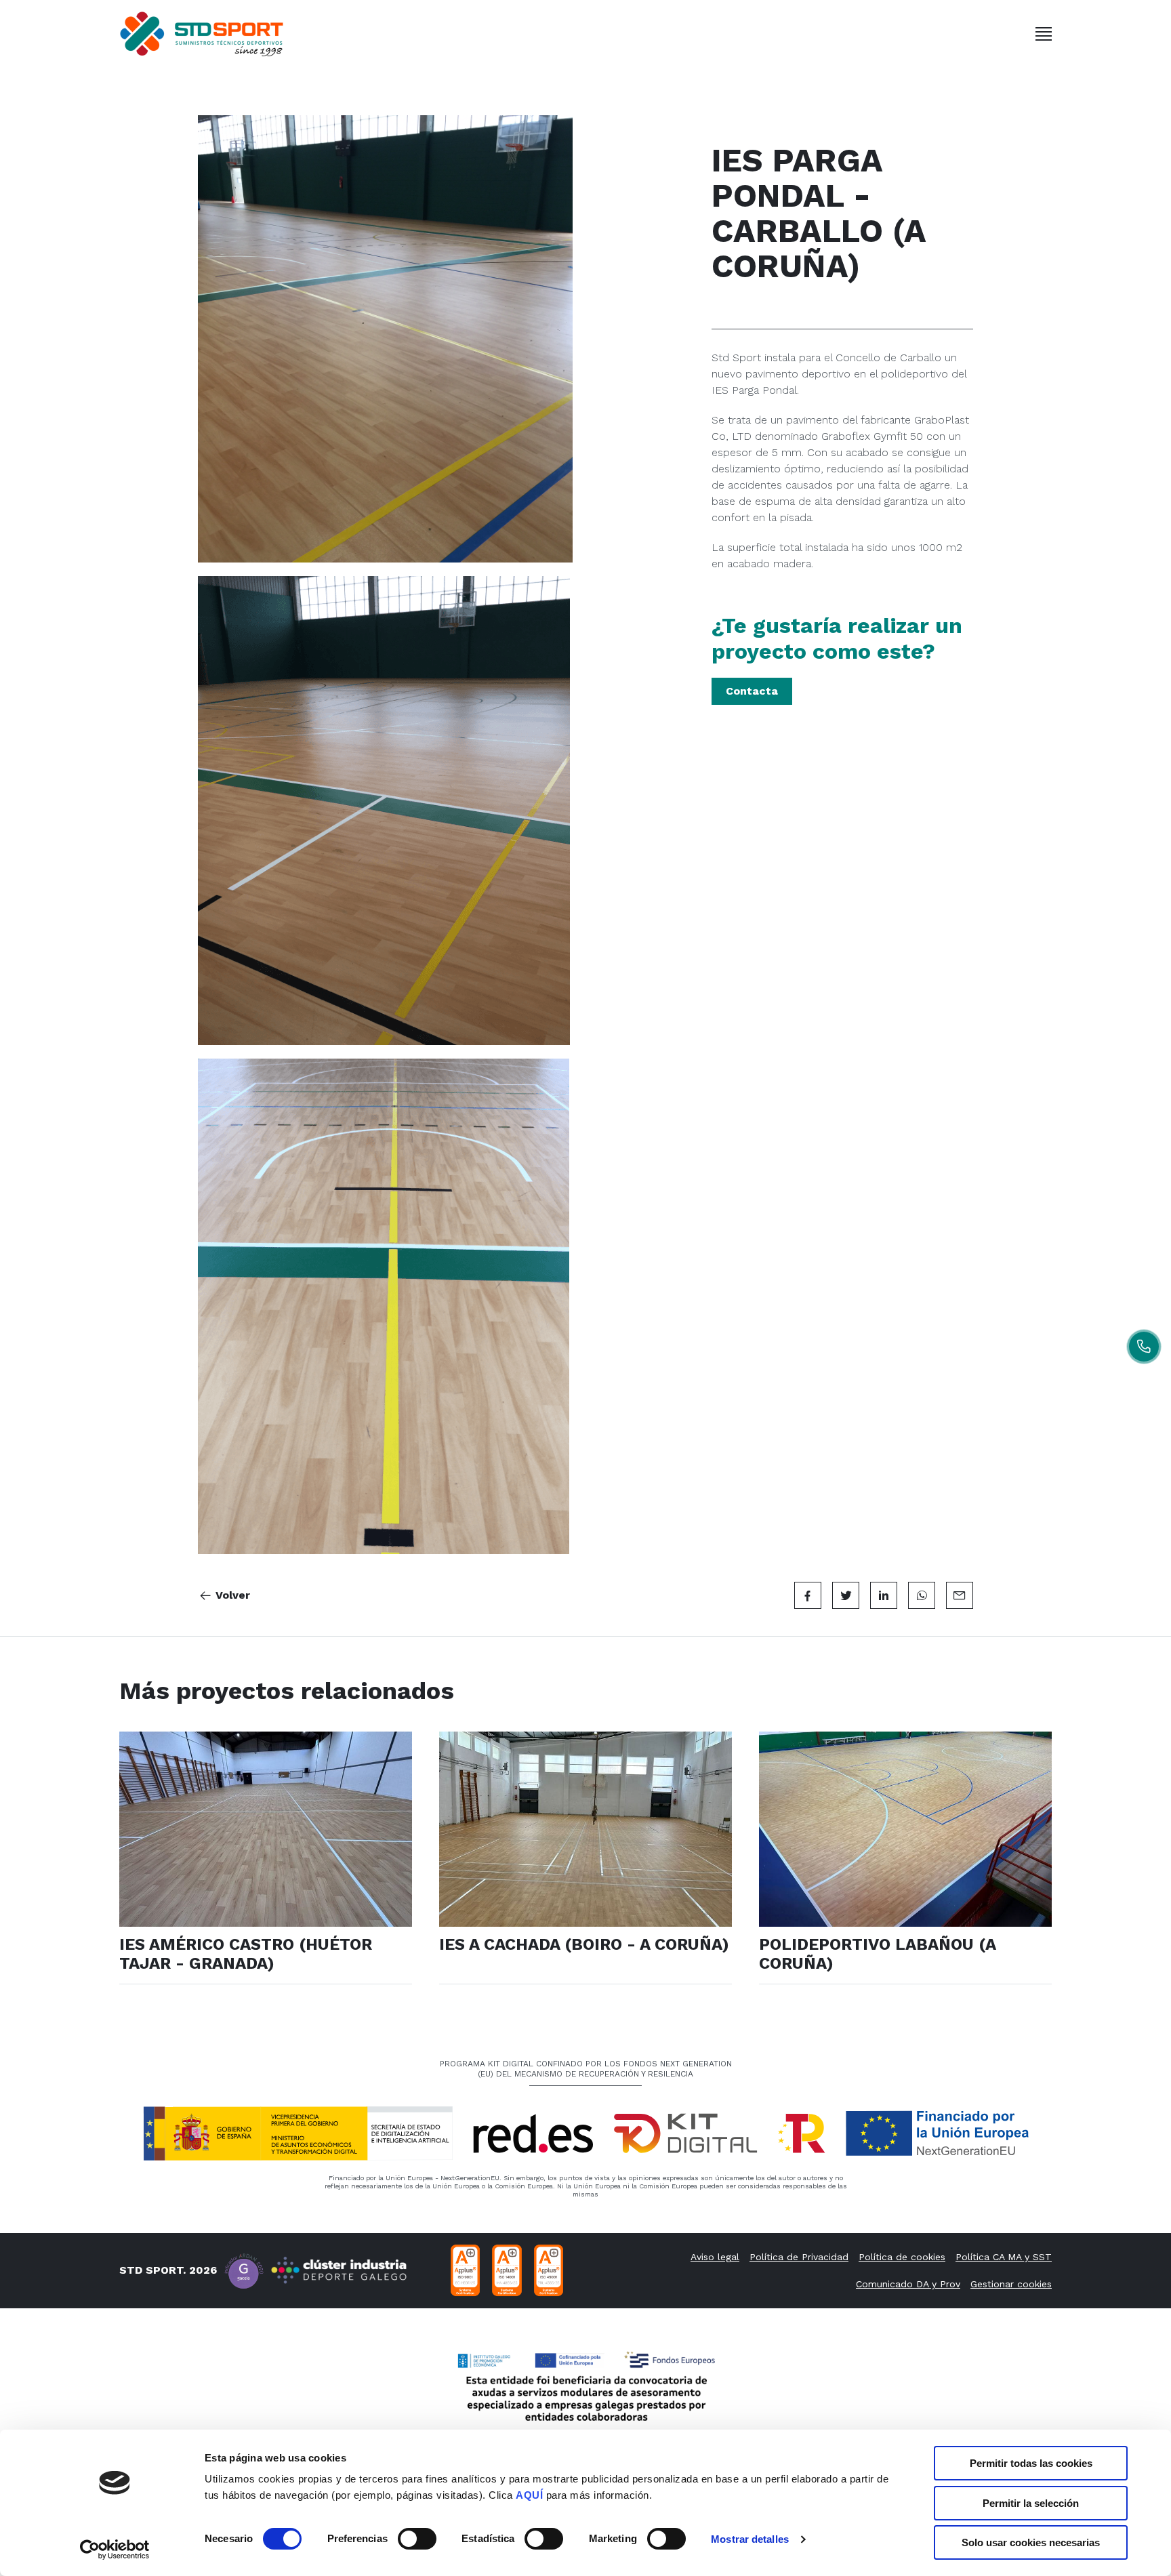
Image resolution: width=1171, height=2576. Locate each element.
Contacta (752, 691)
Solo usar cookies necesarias (1031, 2542)
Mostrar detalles (750, 2539)
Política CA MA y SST (1004, 2257)
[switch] (417, 2539)
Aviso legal (715, 2257)
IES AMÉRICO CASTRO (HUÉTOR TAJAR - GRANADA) (246, 1954)
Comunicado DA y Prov (908, 2284)
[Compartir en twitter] (846, 1595)
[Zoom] (428, 339)
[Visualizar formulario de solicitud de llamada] (1144, 1347)
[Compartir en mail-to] (960, 1595)
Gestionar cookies (1011, 2284)
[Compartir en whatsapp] (922, 1595)
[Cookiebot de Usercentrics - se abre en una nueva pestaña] (115, 2550)
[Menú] (1044, 34)
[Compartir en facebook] (808, 1595)
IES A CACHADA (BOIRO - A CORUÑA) (584, 1944)
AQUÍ (529, 2495)
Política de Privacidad (799, 2257)
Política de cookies (902, 2257)
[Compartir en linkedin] (884, 1595)
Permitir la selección (1031, 2503)
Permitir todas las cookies (1031, 2463)
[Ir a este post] (266, 1829)
